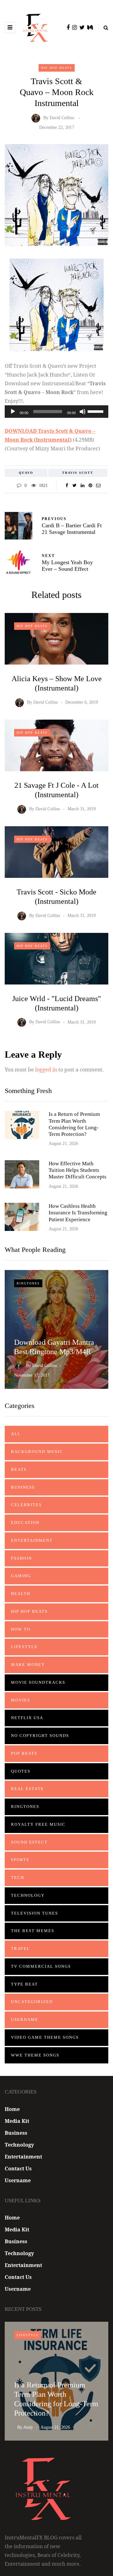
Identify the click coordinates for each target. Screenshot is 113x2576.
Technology (28, 1895)
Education (25, 1523)
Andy (28, 2427)
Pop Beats (24, 1753)
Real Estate (27, 1789)
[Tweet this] (75, 486)
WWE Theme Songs (35, 2055)
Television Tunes (35, 1913)
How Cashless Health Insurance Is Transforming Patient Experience (78, 1213)
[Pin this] (90, 486)
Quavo (26, 473)
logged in (46, 1070)
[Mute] (83, 412)
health (21, 1594)
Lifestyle (24, 1647)
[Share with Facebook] (67, 486)
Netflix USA (27, 1718)
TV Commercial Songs (41, 1966)
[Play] (13, 412)
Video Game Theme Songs (45, 2037)
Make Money (28, 1665)
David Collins (62, 118)
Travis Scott (78, 473)
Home (12, 2109)
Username (25, 2019)
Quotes (21, 1771)
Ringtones (28, 1283)
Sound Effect (29, 1842)
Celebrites (26, 1505)
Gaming (21, 1576)
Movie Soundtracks (38, 1682)
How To (21, 1629)
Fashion (22, 1558)
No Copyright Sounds (40, 1736)
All (16, 1434)
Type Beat (24, 1984)
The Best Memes (33, 1931)
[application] (56, 412)
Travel (21, 1948)
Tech (18, 1878)
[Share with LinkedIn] (82, 486)
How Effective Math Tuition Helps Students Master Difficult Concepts (78, 1170)
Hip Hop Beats (57, 68)
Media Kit (17, 2121)
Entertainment (32, 1540)
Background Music (37, 1452)
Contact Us (18, 2169)
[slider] (96, 411)
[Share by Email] (98, 486)
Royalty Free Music (38, 1824)
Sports (20, 1860)
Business (23, 1487)
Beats (19, 1469)
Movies (21, 1700)
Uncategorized (32, 2002)
